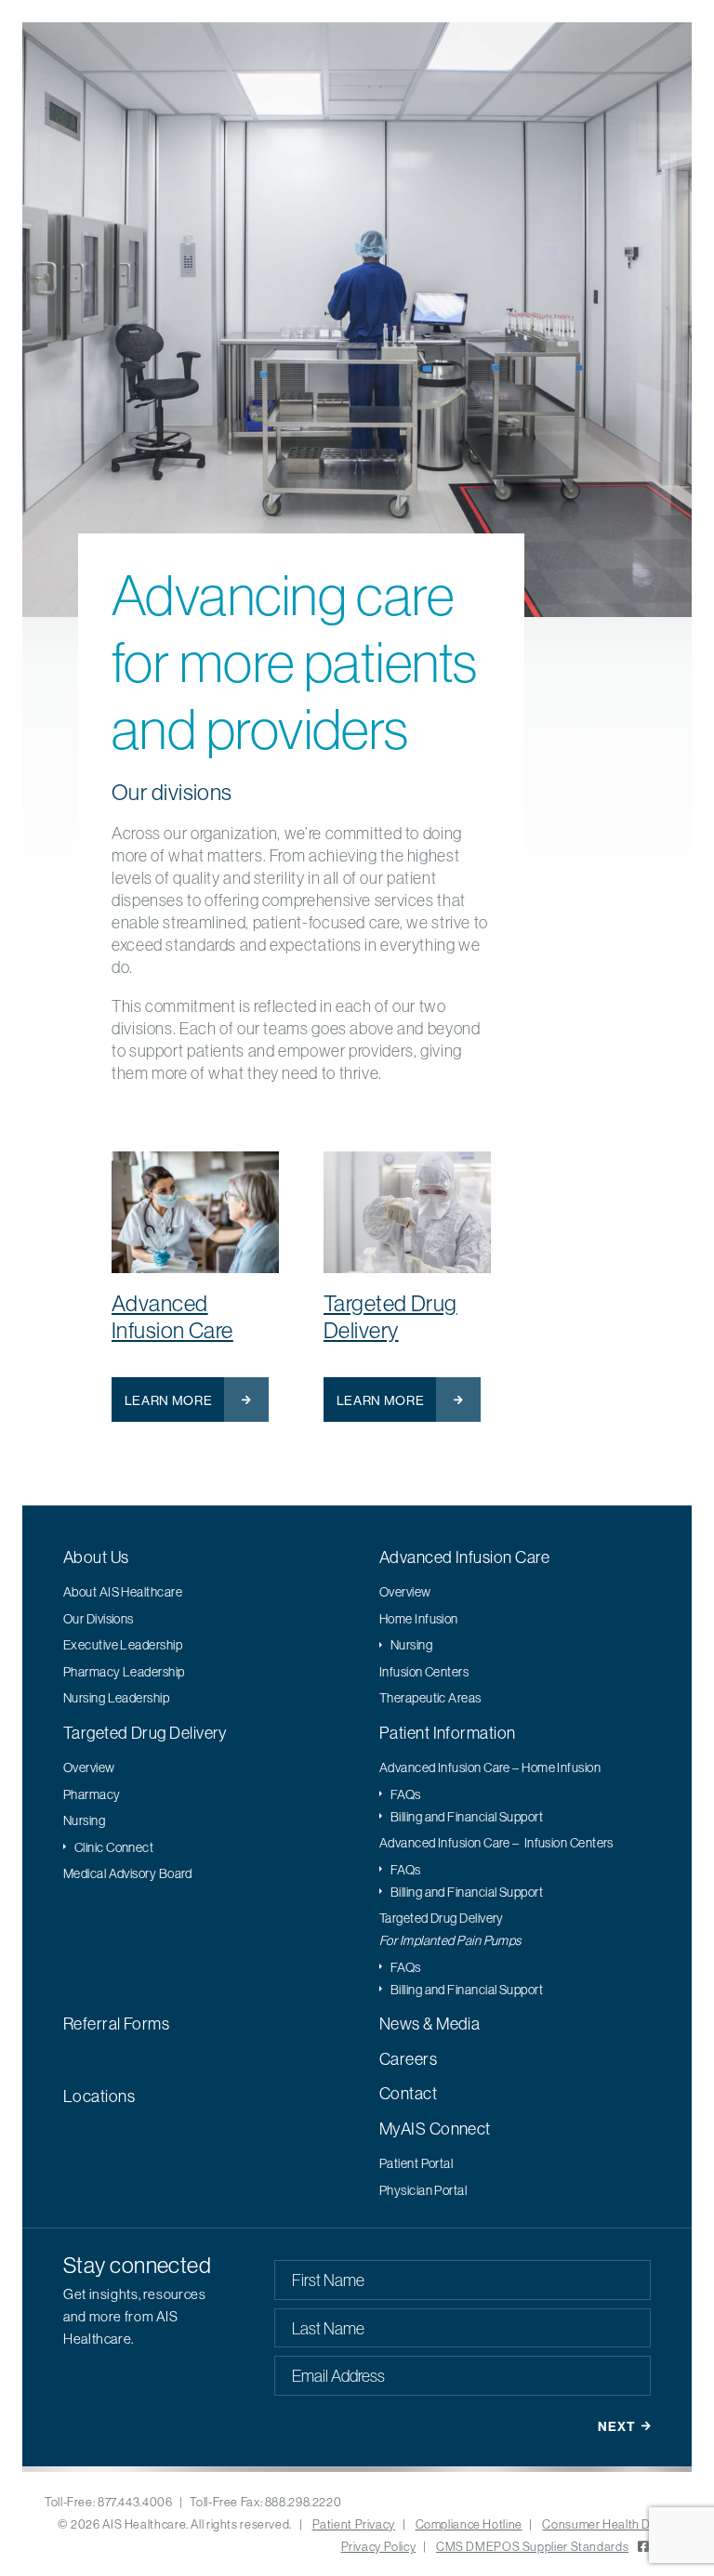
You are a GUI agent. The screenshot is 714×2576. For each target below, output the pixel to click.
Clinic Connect (114, 1847)
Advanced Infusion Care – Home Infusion (490, 1768)
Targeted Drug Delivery (390, 1316)
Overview (405, 1592)
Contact (408, 2093)
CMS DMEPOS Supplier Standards (532, 2546)
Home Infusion (419, 1619)
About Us (96, 1557)
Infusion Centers (424, 1672)
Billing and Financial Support (467, 1817)
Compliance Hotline (469, 2524)
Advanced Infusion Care (172, 1316)
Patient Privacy (354, 2524)
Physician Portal (423, 2190)
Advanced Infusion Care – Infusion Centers (496, 1843)
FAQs (406, 1794)
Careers (408, 2059)
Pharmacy (92, 1794)
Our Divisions (99, 1619)
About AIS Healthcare (123, 1592)
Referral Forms (116, 2024)
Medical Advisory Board (128, 1873)
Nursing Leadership (116, 1698)
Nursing (411, 1645)
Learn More (169, 1400)
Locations (99, 2096)
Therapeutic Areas (430, 1698)
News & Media (430, 2024)
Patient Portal (416, 2163)
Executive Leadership (123, 1645)
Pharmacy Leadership (124, 1672)
